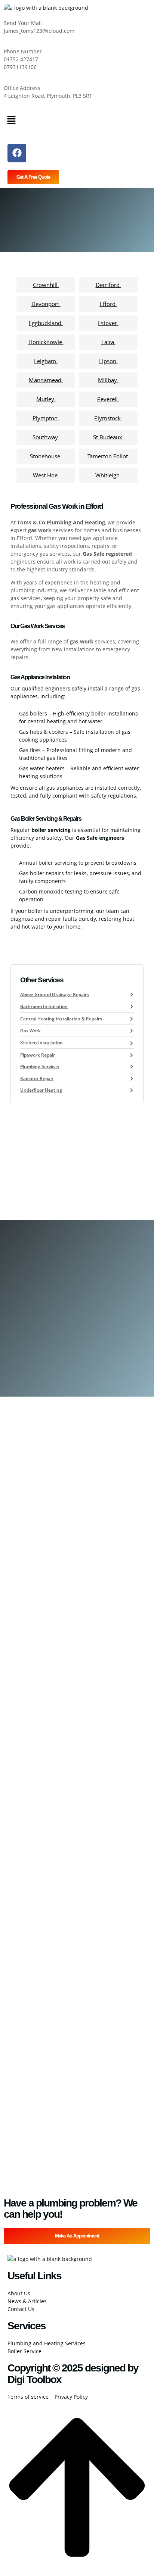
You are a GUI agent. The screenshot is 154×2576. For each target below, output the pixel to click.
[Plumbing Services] (132, 1067)
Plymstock (108, 418)
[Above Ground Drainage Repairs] (132, 995)
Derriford (108, 285)
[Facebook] (17, 153)
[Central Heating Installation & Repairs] (132, 1019)
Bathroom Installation (44, 1006)
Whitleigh (108, 475)
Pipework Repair (38, 1055)
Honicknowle (46, 342)
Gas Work (30, 1031)
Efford (108, 304)
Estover (108, 323)
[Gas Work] (132, 1031)
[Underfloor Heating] (132, 1090)
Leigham (46, 361)
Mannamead (46, 380)
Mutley (46, 399)
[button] (77, 120)
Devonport (46, 304)
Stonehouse (46, 456)
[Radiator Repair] (132, 1079)
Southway (46, 437)
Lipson (108, 361)
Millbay (108, 380)
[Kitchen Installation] (132, 1043)
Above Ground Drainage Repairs (55, 994)
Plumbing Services (40, 1066)
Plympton (46, 418)
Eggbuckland (46, 323)
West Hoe (46, 475)
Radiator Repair (37, 1078)
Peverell (108, 399)
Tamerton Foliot (108, 456)
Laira (108, 342)
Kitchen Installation (41, 1043)
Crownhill (46, 285)
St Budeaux (108, 437)
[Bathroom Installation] (132, 1007)
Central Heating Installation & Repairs (61, 1019)
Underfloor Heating (41, 1090)
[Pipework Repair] (132, 1055)
